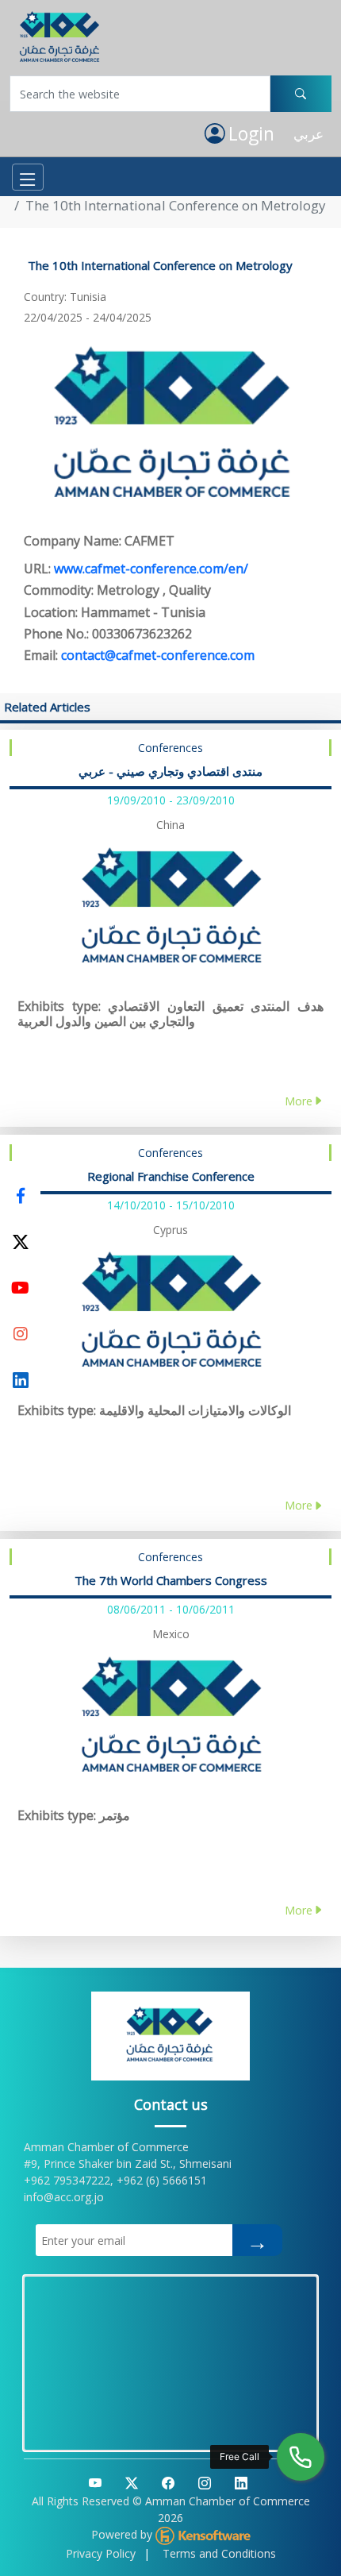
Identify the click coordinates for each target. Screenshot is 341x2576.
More (299, 1101)
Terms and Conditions (219, 2553)
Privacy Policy (101, 2553)
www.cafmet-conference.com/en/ (151, 569)
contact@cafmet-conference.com (158, 655)
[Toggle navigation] (28, 177)
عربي (308, 134)
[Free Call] (301, 2457)
